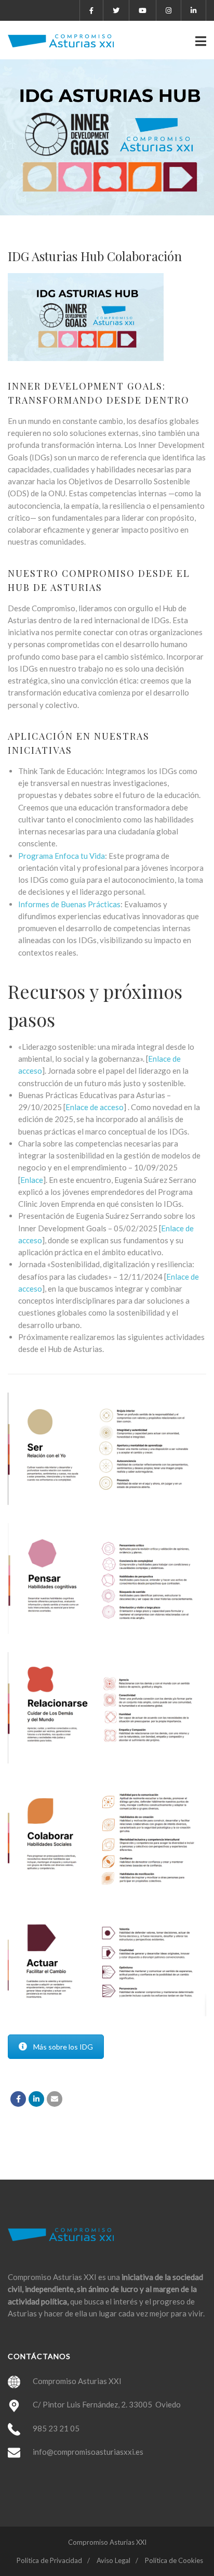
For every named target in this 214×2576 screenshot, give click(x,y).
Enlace (32, 1180)
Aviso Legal (113, 2560)
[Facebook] (18, 2099)
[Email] (55, 2099)
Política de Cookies (174, 2560)
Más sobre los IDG (63, 2047)
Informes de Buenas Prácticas (69, 904)
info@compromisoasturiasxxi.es (88, 2452)
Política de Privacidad (49, 2560)
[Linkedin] (36, 2099)
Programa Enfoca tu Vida (62, 856)
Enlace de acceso (95, 1107)
